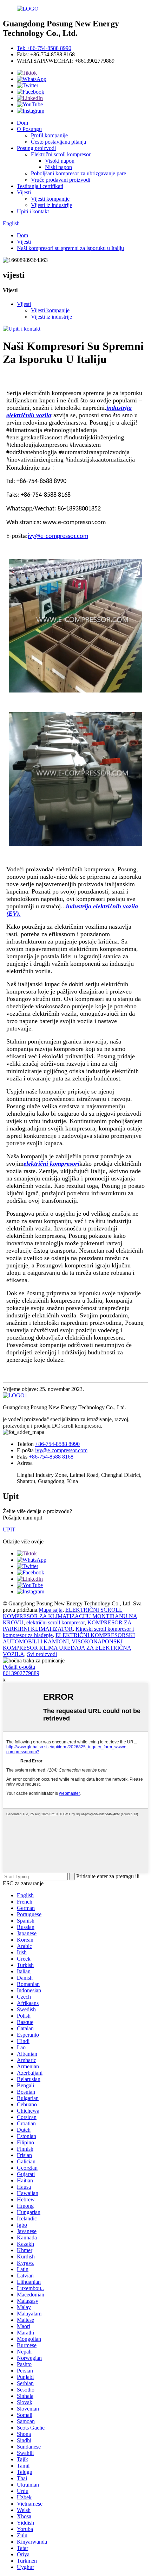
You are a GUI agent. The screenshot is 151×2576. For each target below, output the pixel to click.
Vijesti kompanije (50, 199)
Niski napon (58, 167)
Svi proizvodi (42, 1654)
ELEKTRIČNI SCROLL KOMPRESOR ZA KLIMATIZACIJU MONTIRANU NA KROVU (70, 1616)
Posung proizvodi (36, 148)
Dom (22, 123)
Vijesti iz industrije (51, 205)
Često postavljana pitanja (58, 142)
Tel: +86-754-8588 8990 (44, 48)
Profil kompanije (49, 135)
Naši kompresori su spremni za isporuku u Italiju (70, 248)
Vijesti (24, 192)
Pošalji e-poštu (19, 1667)
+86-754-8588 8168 (51, 1457)
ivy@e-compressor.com (61, 1450)
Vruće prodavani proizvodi (61, 180)
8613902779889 (21, 1673)
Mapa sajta (51, 1610)
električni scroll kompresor (55, 1622)
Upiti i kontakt (33, 211)
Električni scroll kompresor (61, 154)
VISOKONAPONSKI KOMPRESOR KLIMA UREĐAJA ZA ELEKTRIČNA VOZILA (67, 1648)
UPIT (9, 1530)
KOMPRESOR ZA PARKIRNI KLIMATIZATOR (67, 1626)
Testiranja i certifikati (40, 186)
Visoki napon (60, 161)
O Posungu (29, 129)
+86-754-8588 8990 (57, 1444)
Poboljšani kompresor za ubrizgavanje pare (78, 173)
